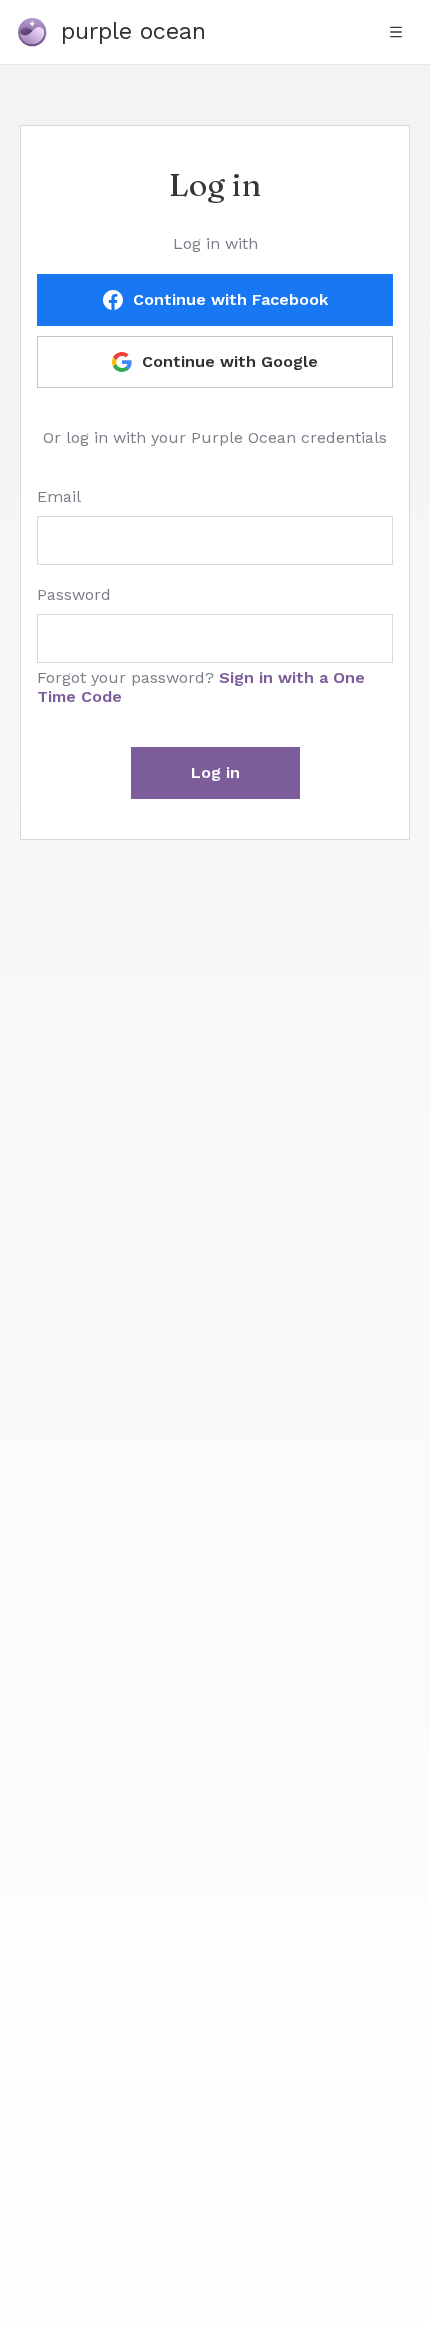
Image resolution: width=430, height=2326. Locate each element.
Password (74, 594)
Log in (215, 772)
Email (59, 496)
